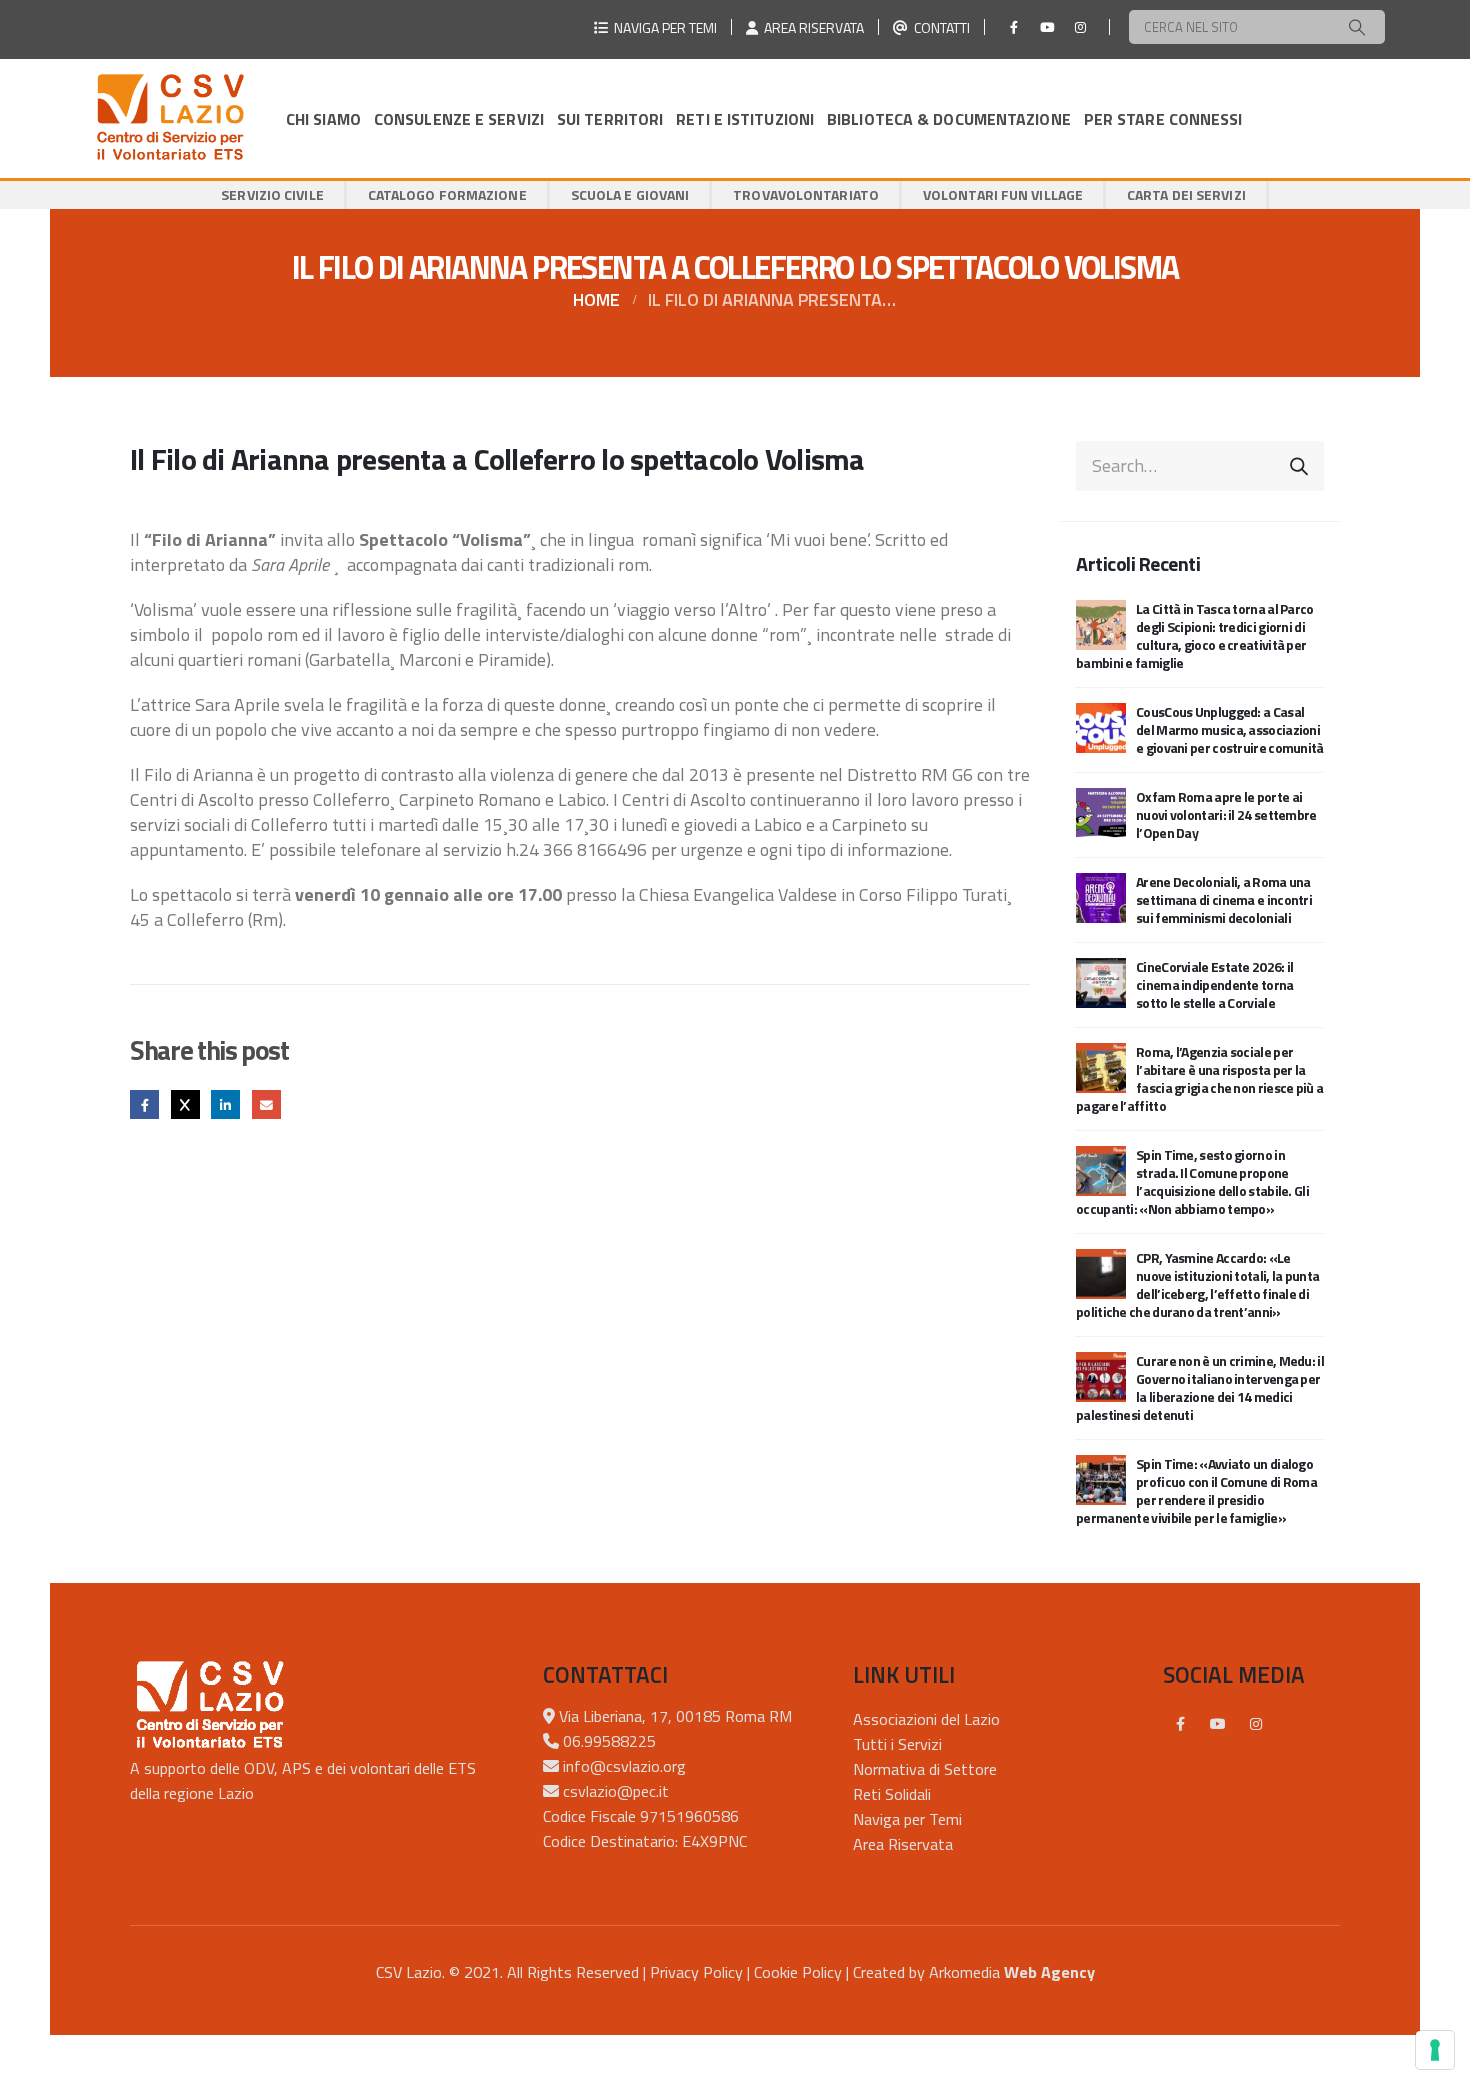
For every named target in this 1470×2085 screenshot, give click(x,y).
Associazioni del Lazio (926, 1719)
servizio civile (272, 194)
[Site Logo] (170, 118)
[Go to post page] (1101, 622)
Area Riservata (903, 1844)
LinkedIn (225, 1104)
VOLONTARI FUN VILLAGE (1003, 194)
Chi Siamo (323, 119)
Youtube (1218, 1724)
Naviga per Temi (907, 1819)
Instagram (1256, 1724)
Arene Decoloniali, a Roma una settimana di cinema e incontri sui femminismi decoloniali (1224, 899)
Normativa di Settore (925, 1769)
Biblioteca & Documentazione (949, 119)
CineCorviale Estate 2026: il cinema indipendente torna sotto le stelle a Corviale (1215, 984)
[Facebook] (1014, 27)
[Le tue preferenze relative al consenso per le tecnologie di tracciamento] (1435, 2050)
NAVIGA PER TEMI (662, 27)
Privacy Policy (696, 1972)
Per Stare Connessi (1163, 119)
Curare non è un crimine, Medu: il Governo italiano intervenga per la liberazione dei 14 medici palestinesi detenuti (1200, 1387)
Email (266, 1104)
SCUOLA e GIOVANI (630, 194)
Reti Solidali (892, 1794)
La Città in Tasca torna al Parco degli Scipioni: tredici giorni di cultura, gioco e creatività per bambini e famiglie (1195, 635)
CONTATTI (939, 27)
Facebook (144, 1104)
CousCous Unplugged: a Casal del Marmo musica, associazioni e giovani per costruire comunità (1230, 729)
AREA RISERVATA (811, 27)
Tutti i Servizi (897, 1744)
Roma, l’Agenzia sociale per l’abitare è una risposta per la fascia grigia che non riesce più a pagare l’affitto (1199, 1078)
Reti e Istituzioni (745, 119)
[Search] (1357, 27)
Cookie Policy (798, 1972)
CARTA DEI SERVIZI (1186, 194)
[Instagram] (1080, 27)
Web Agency (1049, 1972)
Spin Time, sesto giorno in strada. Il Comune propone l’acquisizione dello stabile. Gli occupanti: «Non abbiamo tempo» (1192, 1181)
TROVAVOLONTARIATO (806, 194)
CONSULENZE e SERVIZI (459, 119)
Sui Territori (610, 119)
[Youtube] (1047, 27)
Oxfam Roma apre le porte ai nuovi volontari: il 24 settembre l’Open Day (1226, 814)
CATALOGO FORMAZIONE (447, 194)
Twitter (185, 1104)
